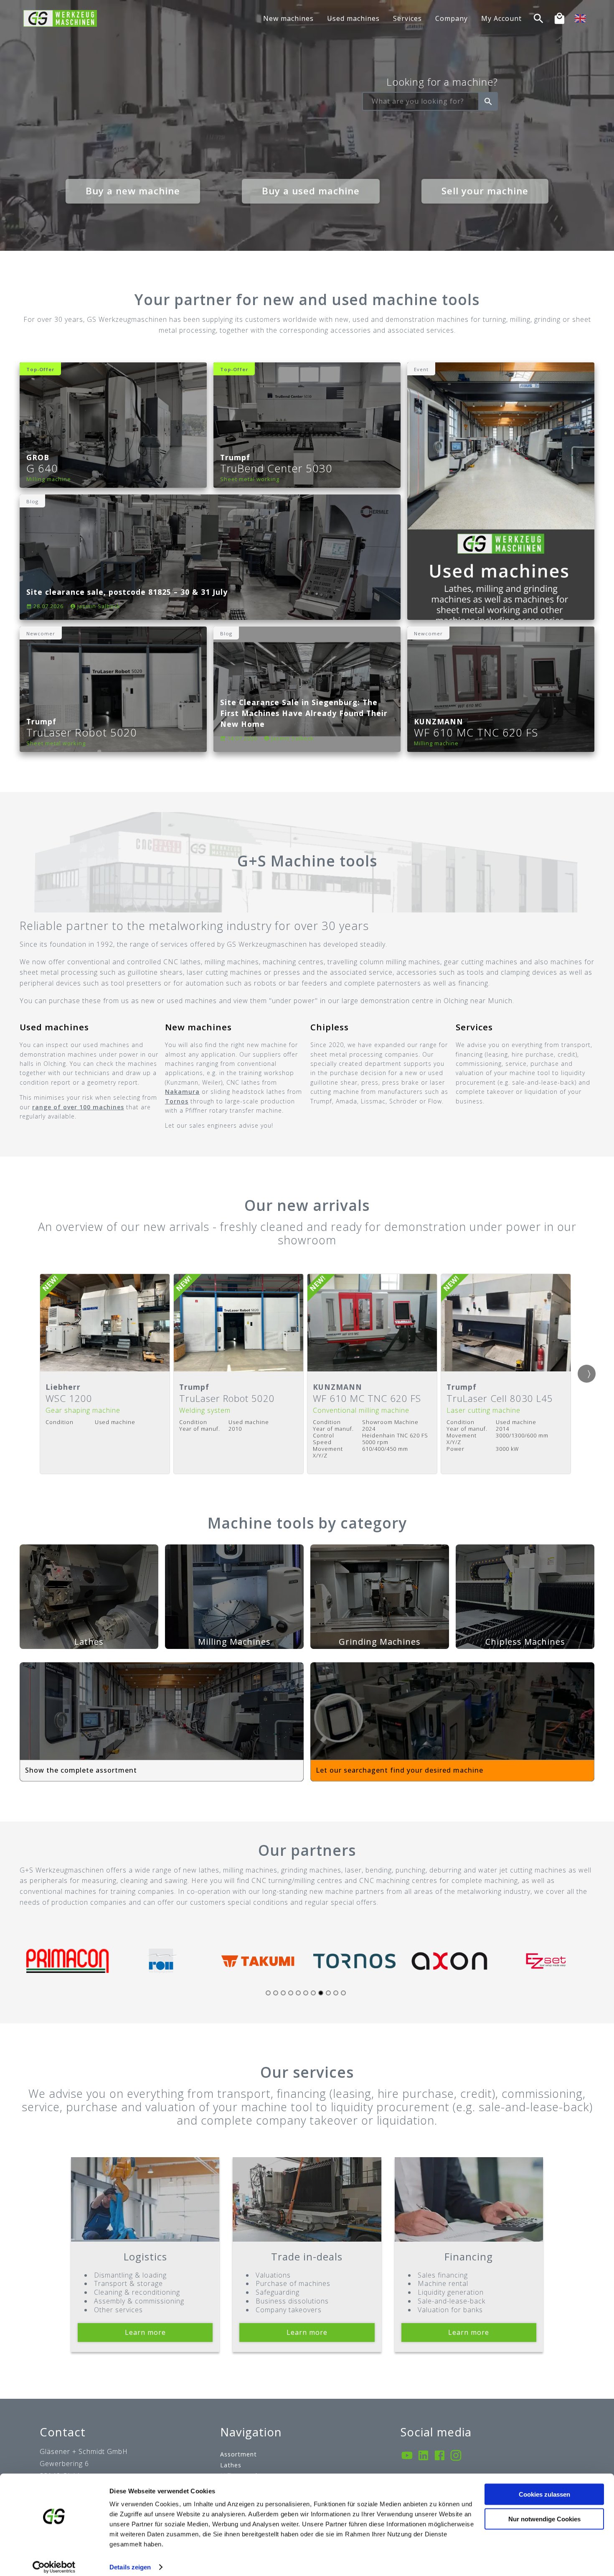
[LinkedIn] (423, 2456)
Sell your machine (485, 191)
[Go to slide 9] (328, 1993)
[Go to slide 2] (276, 1993)
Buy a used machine (311, 191)
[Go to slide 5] (298, 1993)
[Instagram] (456, 2456)
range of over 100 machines (78, 1107)
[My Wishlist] (559, 19)
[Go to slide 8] (321, 1993)
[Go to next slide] (587, 1374)
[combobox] (421, 102)
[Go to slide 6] (306, 1993)
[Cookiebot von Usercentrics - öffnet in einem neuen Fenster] (54, 2560)
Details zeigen (130, 2559)
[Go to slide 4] (291, 1993)
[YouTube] (407, 2456)
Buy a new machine (133, 191)
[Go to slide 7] (313, 1993)
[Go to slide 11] (343, 1993)
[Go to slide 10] (336, 1993)
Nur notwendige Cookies (544, 2511)
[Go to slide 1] (268, 1993)
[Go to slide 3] (283, 1993)
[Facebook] (440, 2456)
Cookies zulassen (544, 2487)
